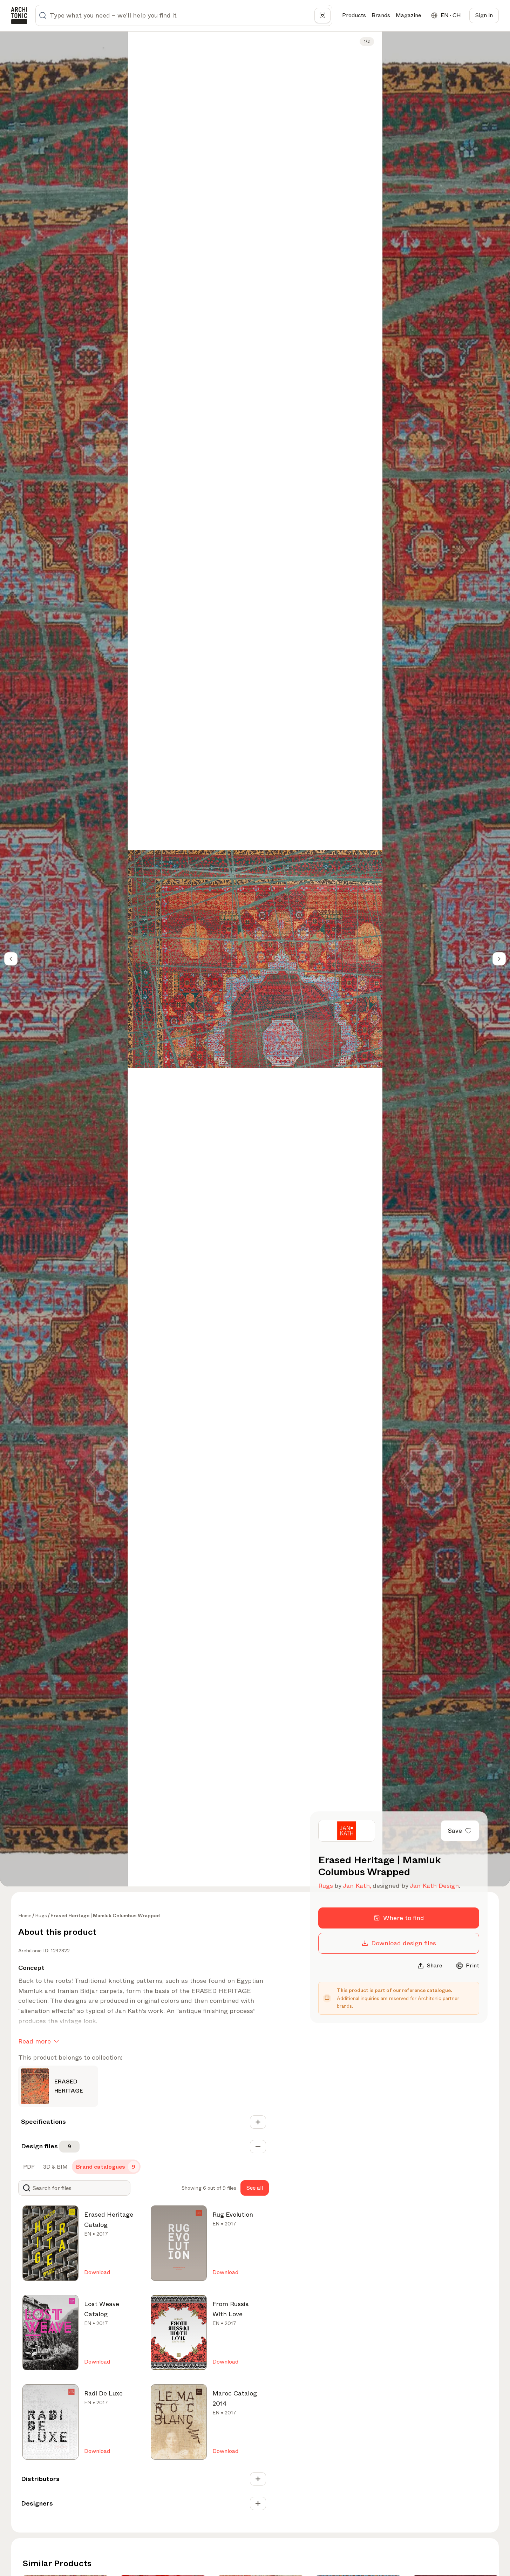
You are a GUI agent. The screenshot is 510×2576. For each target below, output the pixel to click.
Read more (35, 2041)
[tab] (28, 2167)
